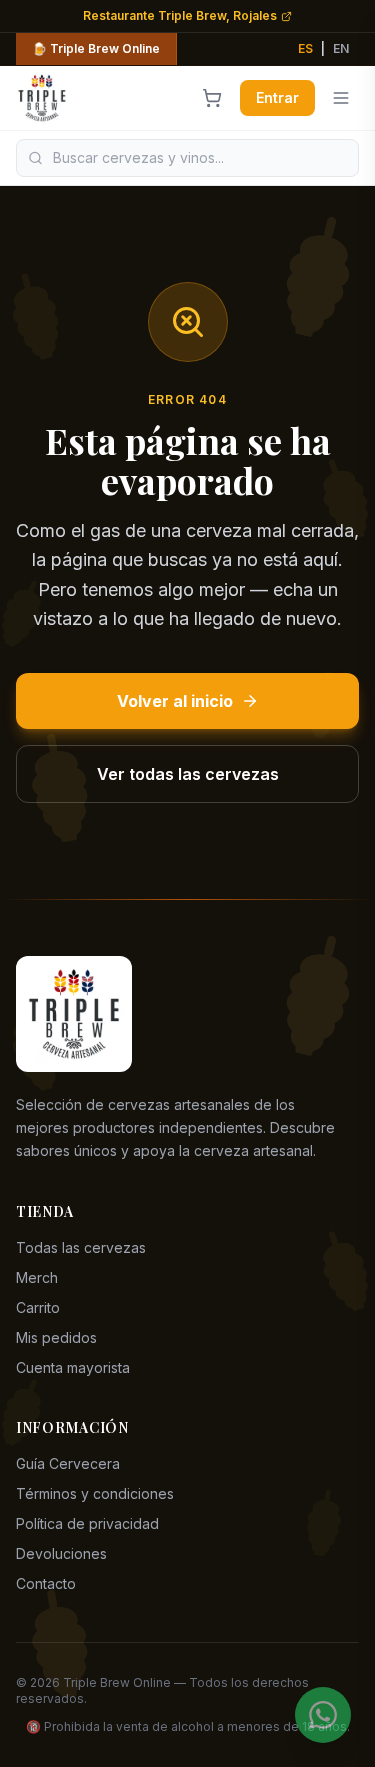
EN (341, 48)
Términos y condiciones (95, 1493)
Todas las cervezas (81, 1247)
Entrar (277, 97)
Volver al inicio (175, 701)
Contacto (46, 1583)
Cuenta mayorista (73, 1367)
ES (305, 48)
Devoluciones (61, 1553)
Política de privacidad (87, 1523)
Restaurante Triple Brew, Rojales (180, 15)
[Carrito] (212, 98)
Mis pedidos (56, 1337)
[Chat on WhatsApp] (323, 1715)
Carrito (38, 1307)
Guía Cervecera (68, 1463)
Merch (37, 1277)
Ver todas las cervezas (188, 774)
